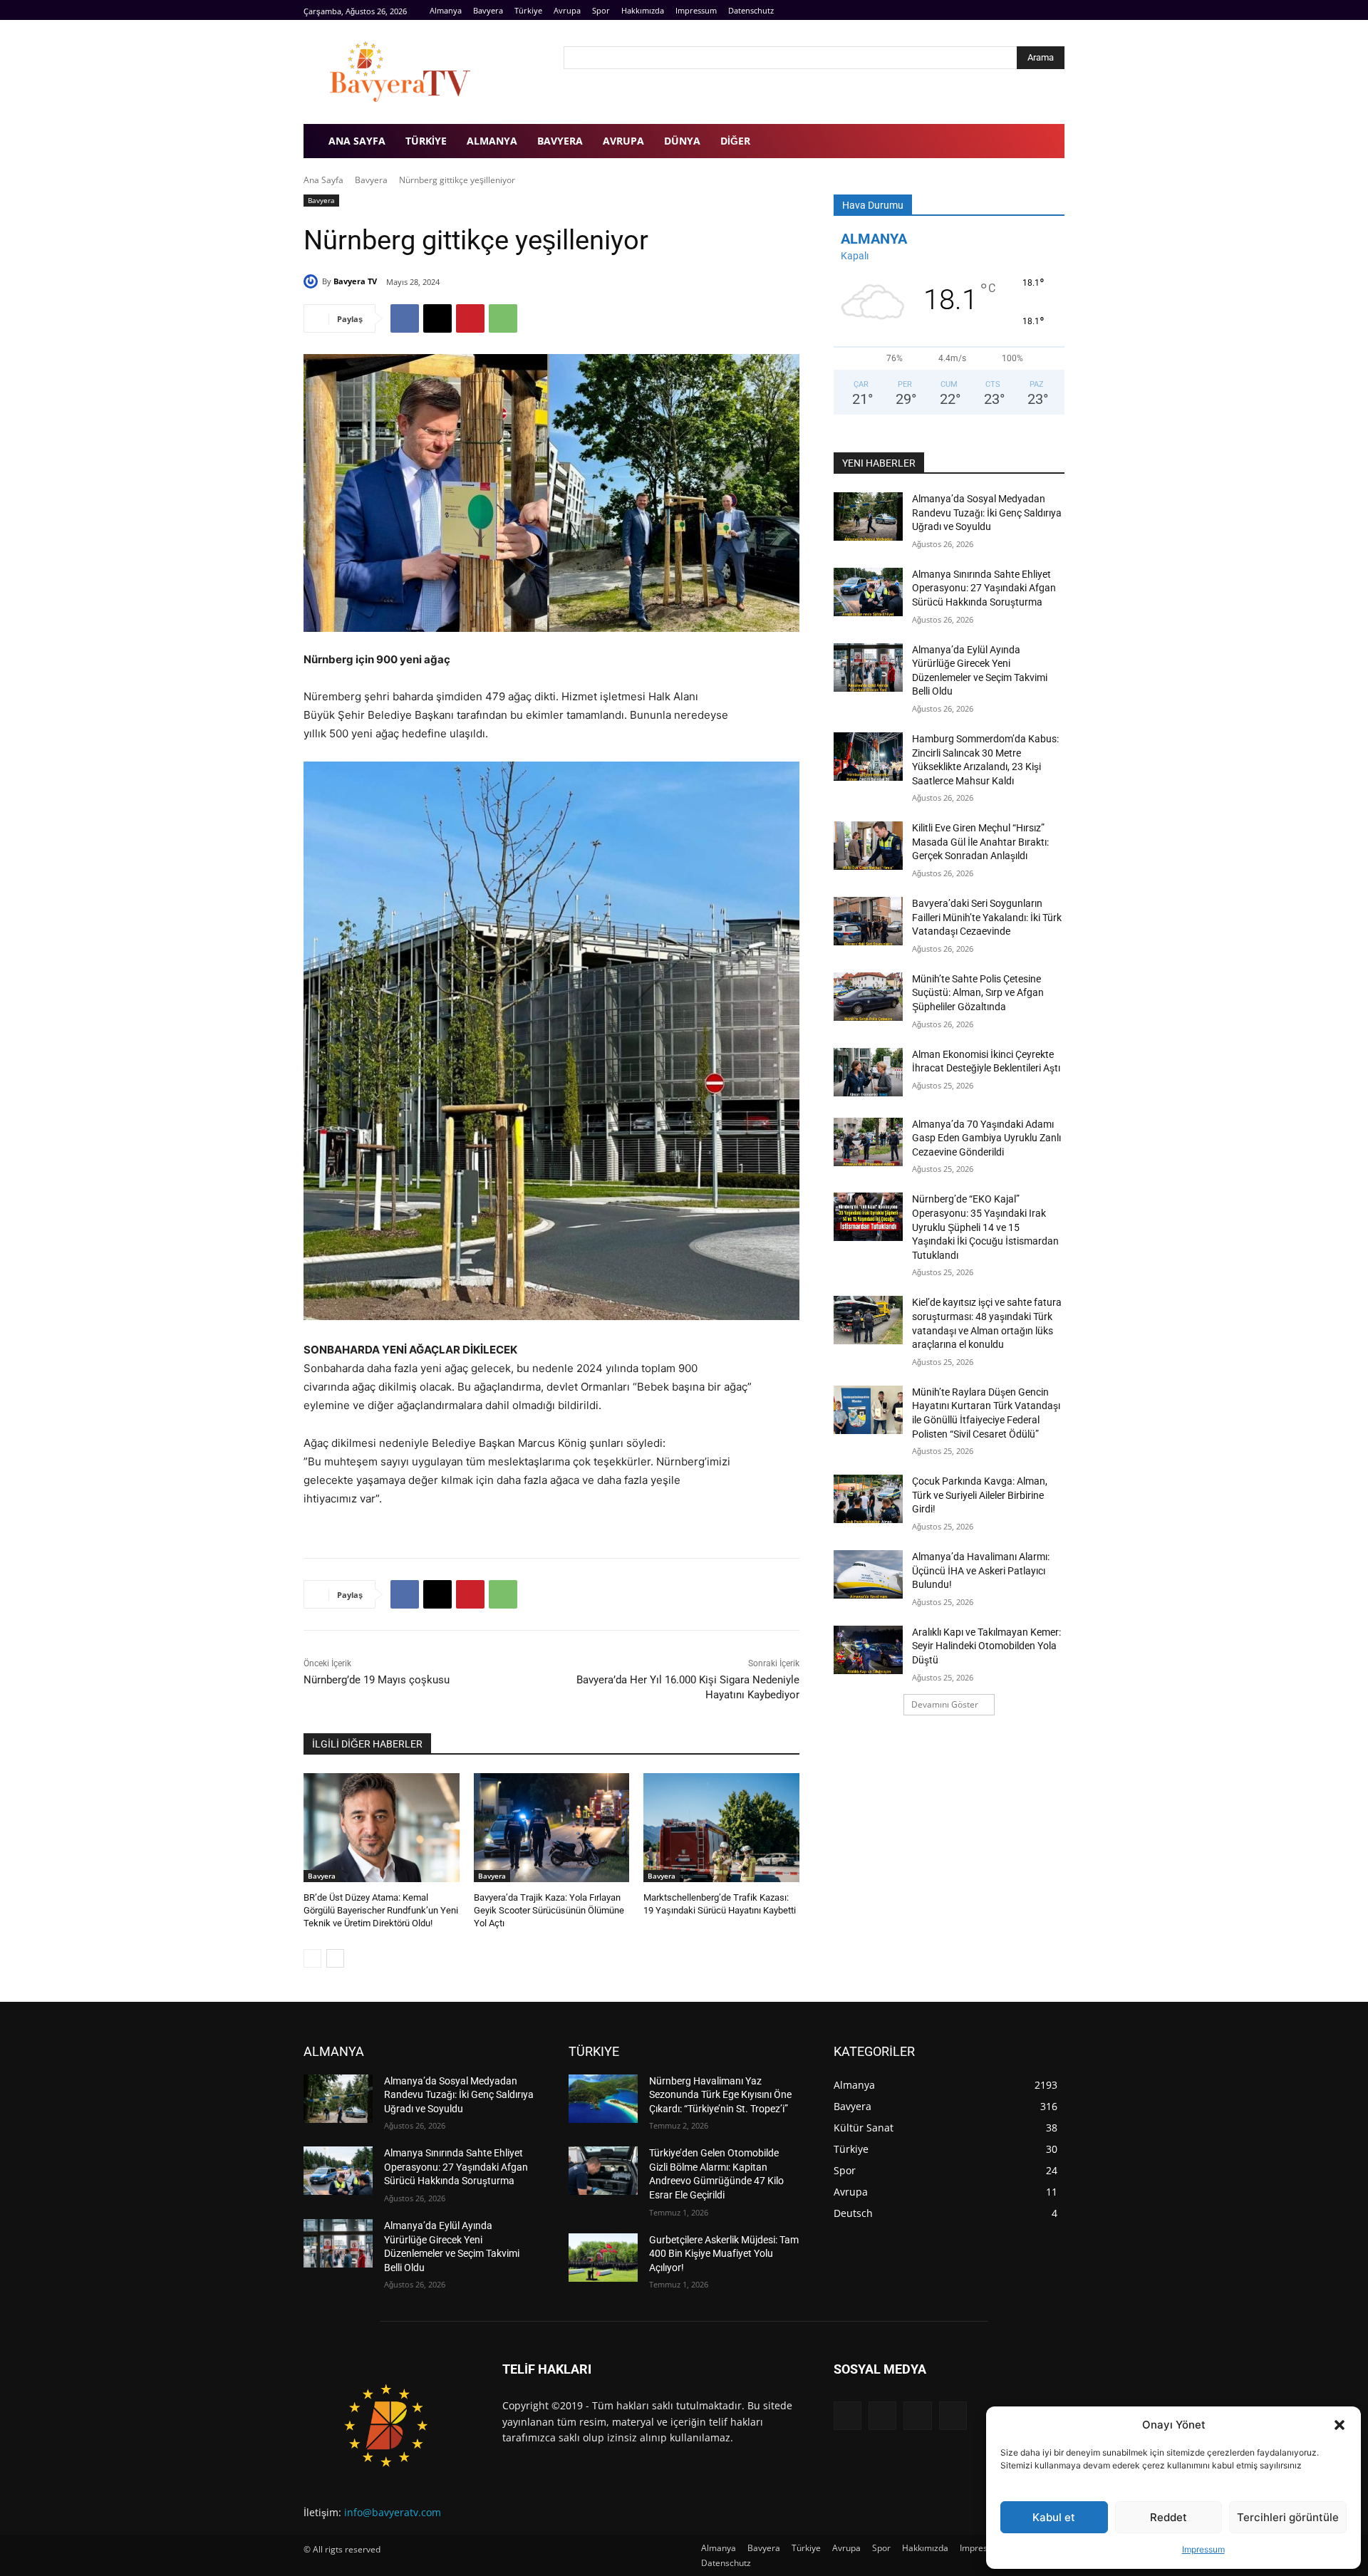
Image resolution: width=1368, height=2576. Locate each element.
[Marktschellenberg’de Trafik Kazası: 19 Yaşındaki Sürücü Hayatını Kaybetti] (721, 1828)
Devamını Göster (945, 1704)
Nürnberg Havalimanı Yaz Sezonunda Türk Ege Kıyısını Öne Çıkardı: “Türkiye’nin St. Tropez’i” (720, 2095)
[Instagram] (1040, 10)
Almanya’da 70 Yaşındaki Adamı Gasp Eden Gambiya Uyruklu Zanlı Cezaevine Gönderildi (986, 1138)
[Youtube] (1056, 10)
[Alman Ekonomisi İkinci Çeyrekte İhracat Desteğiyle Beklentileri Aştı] (868, 1072)
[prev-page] (312, 1958)
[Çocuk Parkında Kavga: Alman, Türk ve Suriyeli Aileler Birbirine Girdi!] (868, 1499)
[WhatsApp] (503, 318)
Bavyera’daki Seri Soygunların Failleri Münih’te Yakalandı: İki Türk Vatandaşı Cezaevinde (987, 917)
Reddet (1168, 2517)
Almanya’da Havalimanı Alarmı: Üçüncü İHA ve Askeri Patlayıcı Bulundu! (981, 1570)
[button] (1339, 2425)
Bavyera (371, 180)
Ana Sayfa (323, 180)
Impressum (1203, 2549)
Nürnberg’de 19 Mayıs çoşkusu (377, 1680)
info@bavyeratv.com (393, 2512)
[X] (437, 318)
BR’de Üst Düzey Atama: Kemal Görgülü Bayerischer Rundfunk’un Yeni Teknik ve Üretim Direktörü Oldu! (381, 1910)
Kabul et (1054, 2517)
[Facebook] (1024, 10)
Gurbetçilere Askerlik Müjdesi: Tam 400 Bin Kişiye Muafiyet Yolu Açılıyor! (724, 2254)
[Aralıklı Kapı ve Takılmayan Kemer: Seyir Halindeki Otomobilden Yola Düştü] (868, 1650)
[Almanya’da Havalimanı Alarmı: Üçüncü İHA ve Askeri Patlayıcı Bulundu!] (868, 1574)
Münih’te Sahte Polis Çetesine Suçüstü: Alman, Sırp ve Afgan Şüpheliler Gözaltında (978, 993)
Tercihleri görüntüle (1288, 2517)
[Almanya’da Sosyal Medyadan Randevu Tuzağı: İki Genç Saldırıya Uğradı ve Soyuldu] (868, 516)
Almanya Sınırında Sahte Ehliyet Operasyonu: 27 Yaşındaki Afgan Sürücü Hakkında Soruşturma (984, 588)
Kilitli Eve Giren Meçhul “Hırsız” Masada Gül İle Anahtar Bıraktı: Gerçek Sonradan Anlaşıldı (980, 842)
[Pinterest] (470, 318)
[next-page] (335, 1958)
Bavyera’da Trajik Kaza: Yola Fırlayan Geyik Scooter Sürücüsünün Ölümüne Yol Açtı (549, 1910)
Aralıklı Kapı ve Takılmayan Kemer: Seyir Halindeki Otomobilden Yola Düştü (986, 1646)
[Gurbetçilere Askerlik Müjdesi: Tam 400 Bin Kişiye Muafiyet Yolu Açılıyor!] (603, 2258)
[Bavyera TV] (424, 72)
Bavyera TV (355, 281)
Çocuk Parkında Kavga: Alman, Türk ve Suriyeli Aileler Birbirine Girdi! (980, 1495)
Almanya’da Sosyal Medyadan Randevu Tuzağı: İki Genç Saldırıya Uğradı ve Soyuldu (987, 513)
